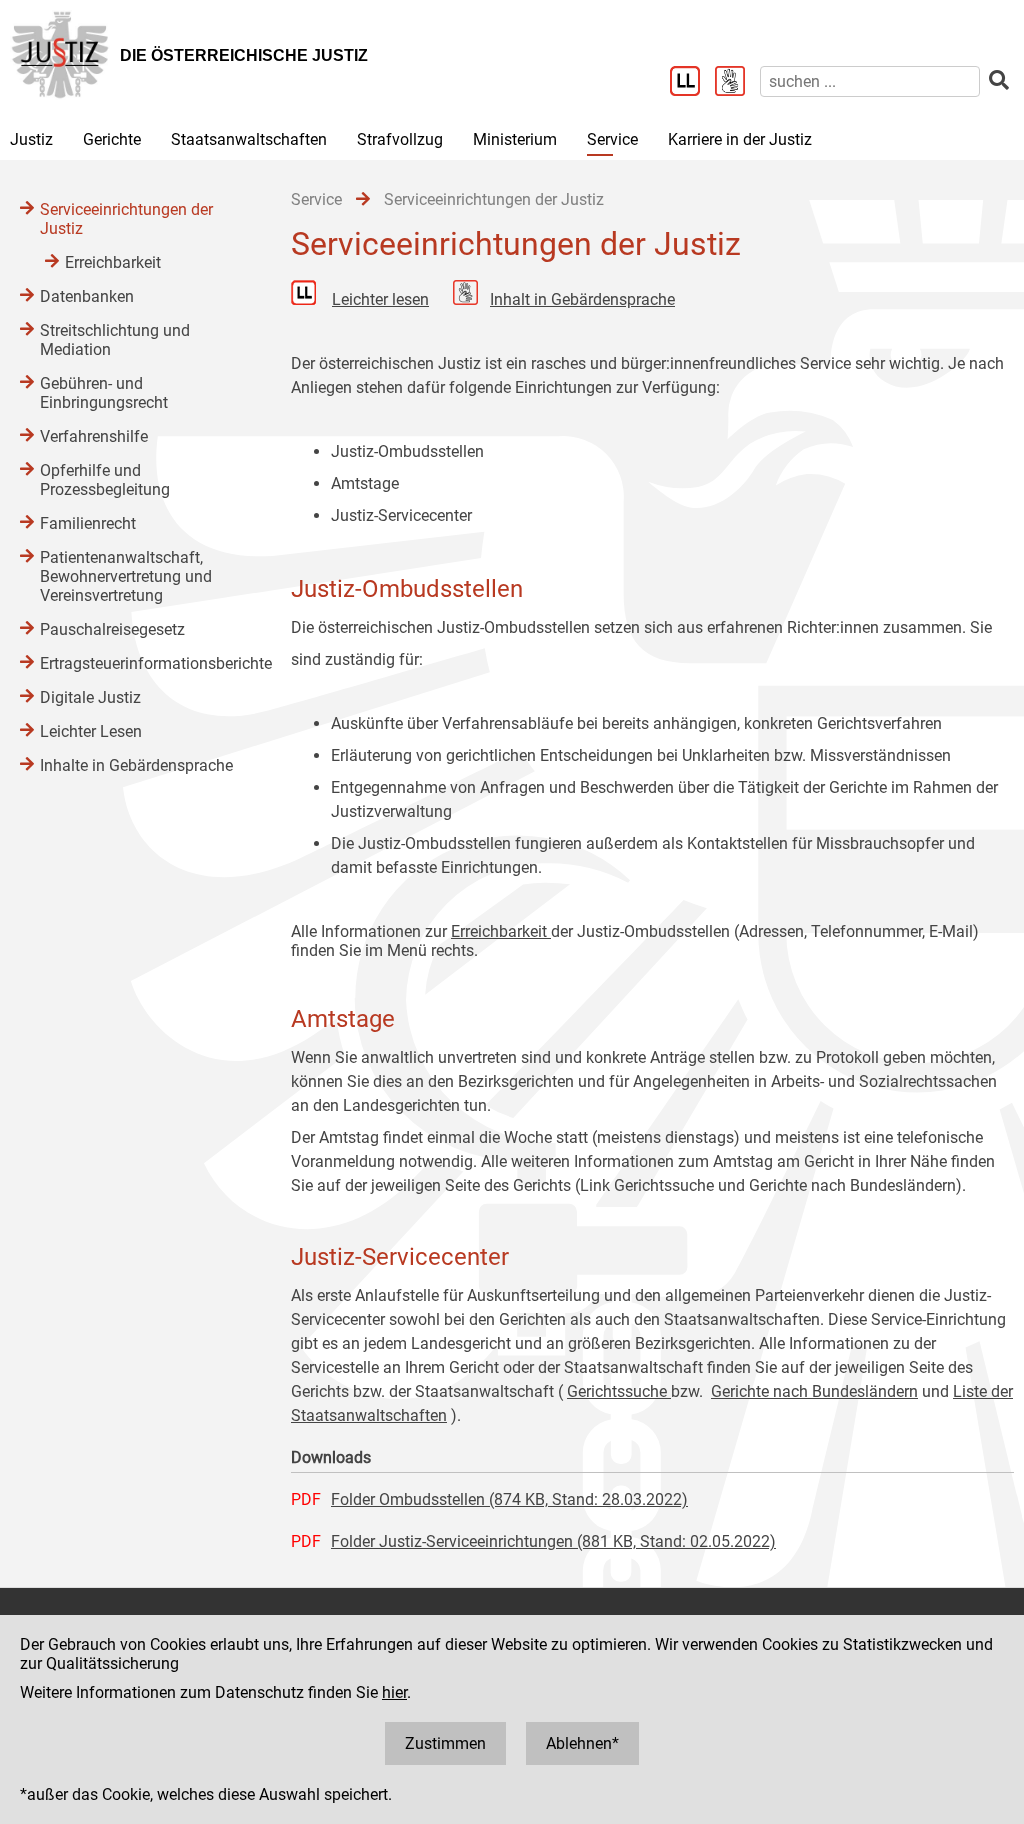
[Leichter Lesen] (692, 83)
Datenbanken (87, 296)
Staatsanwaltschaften (249, 139)
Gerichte (112, 139)
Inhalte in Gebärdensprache (136, 765)
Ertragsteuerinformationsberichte (145, 663)
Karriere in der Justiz (740, 139)
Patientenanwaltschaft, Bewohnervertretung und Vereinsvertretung (126, 576)
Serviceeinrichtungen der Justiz (126, 219)
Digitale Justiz (90, 697)
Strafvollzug (400, 139)
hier (394, 1692)
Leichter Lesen (91, 731)
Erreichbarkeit (501, 931)
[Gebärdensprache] (737, 83)
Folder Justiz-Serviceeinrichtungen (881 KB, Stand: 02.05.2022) (553, 1541)
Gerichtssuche (619, 1391)
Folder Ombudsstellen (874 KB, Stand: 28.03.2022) (509, 1499)
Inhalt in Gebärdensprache (582, 299)
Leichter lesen (380, 299)
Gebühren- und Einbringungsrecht (104, 393)
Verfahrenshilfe (94, 436)
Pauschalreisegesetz (112, 629)
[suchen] (999, 80)
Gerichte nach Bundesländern (814, 1391)
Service (612, 139)
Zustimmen (445, 1743)
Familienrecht (88, 523)
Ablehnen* (582, 1743)
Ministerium (515, 139)
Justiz (31, 139)
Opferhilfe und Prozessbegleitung (105, 480)
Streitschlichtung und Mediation (115, 340)
